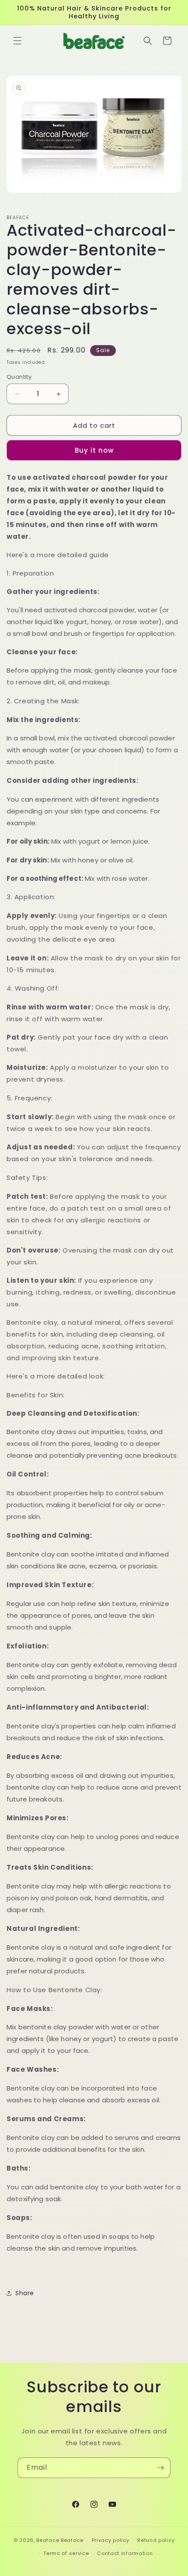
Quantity (19, 377)
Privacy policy (111, 2540)
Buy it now (94, 450)
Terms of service (66, 2553)
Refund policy (156, 2540)
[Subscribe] (160, 2468)
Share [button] (25, 2293)
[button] (17, 41)
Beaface (48, 2540)
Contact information (125, 2553)
